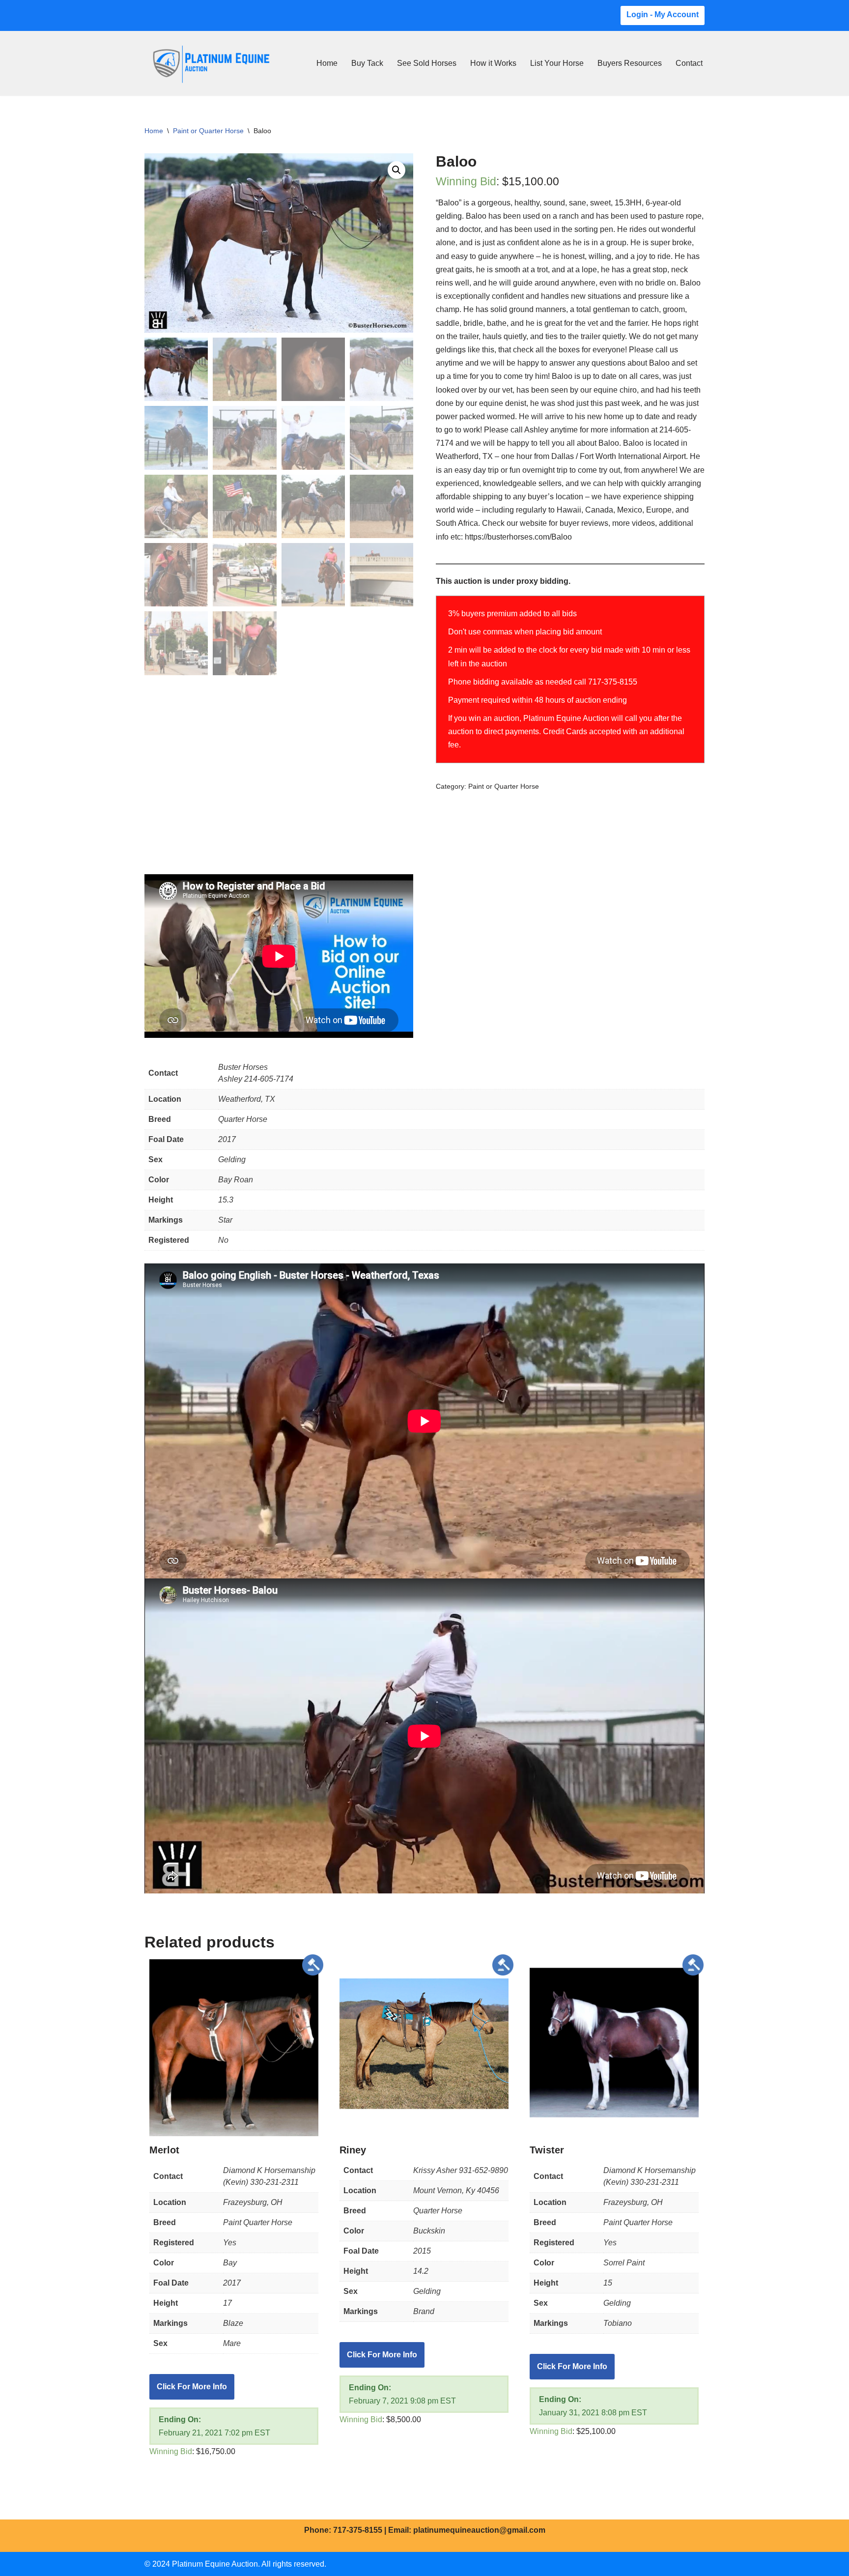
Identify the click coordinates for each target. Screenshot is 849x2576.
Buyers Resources (630, 63)
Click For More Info (192, 2387)
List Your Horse (557, 63)
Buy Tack (367, 63)
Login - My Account (663, 14)
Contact (689, 63)
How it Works (493, 63)
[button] (396, 170)
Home (327, 63)
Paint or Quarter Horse (208, 131)
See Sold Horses (427, 63)
